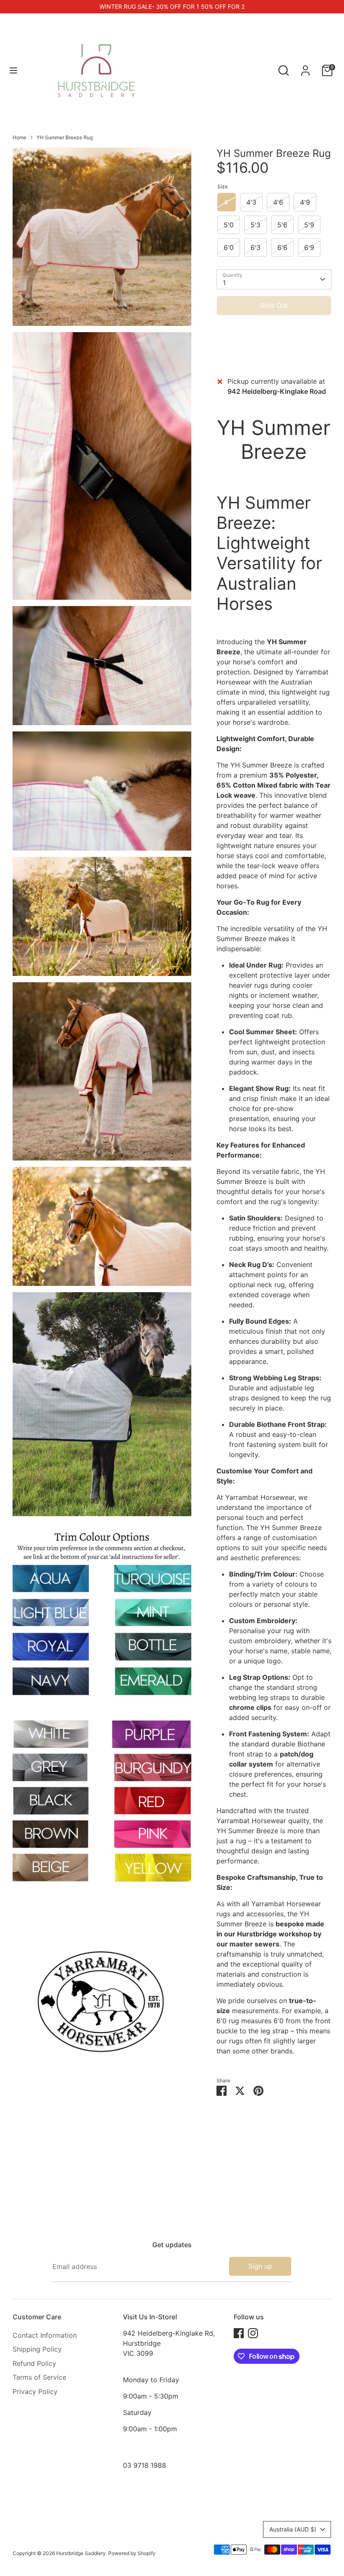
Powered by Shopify (132, 2553)
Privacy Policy (35, 2391)
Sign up (260, 2266)
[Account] (305, 67)
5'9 (309, 225)
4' (227, 202)
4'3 (251, 202)
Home (20, 137)
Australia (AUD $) (293, 2529)
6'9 (309, 247)
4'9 (305, 202)
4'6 (278, 202)
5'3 (255, 225)
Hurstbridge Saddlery (81, 2553)
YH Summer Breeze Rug (65, 137)
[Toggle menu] (13, 70)
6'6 (282, 247)
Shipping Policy (37, 2349)
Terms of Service (39, 2377)
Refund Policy (34, 2363)
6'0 (229, 247)
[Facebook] (239, 2333)
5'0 (229, 225)
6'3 (255, 247)
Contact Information (45, 2335)
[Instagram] (253, 2333)
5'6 (282, 225)
